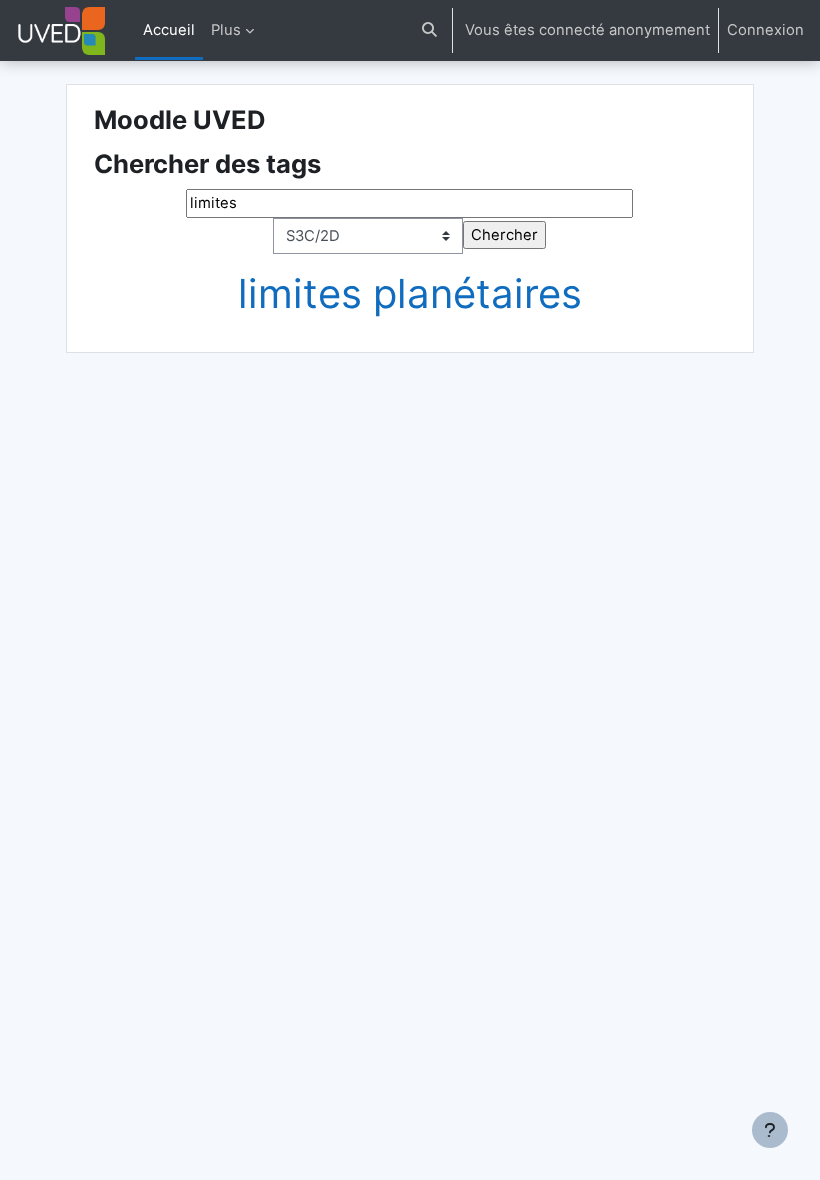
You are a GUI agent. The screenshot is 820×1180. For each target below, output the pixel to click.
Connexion (765, 30)
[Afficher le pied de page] (770, 1130)
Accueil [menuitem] (169, 30)
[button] (429, 30)
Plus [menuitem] (226, 30)
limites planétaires (410, 293)
